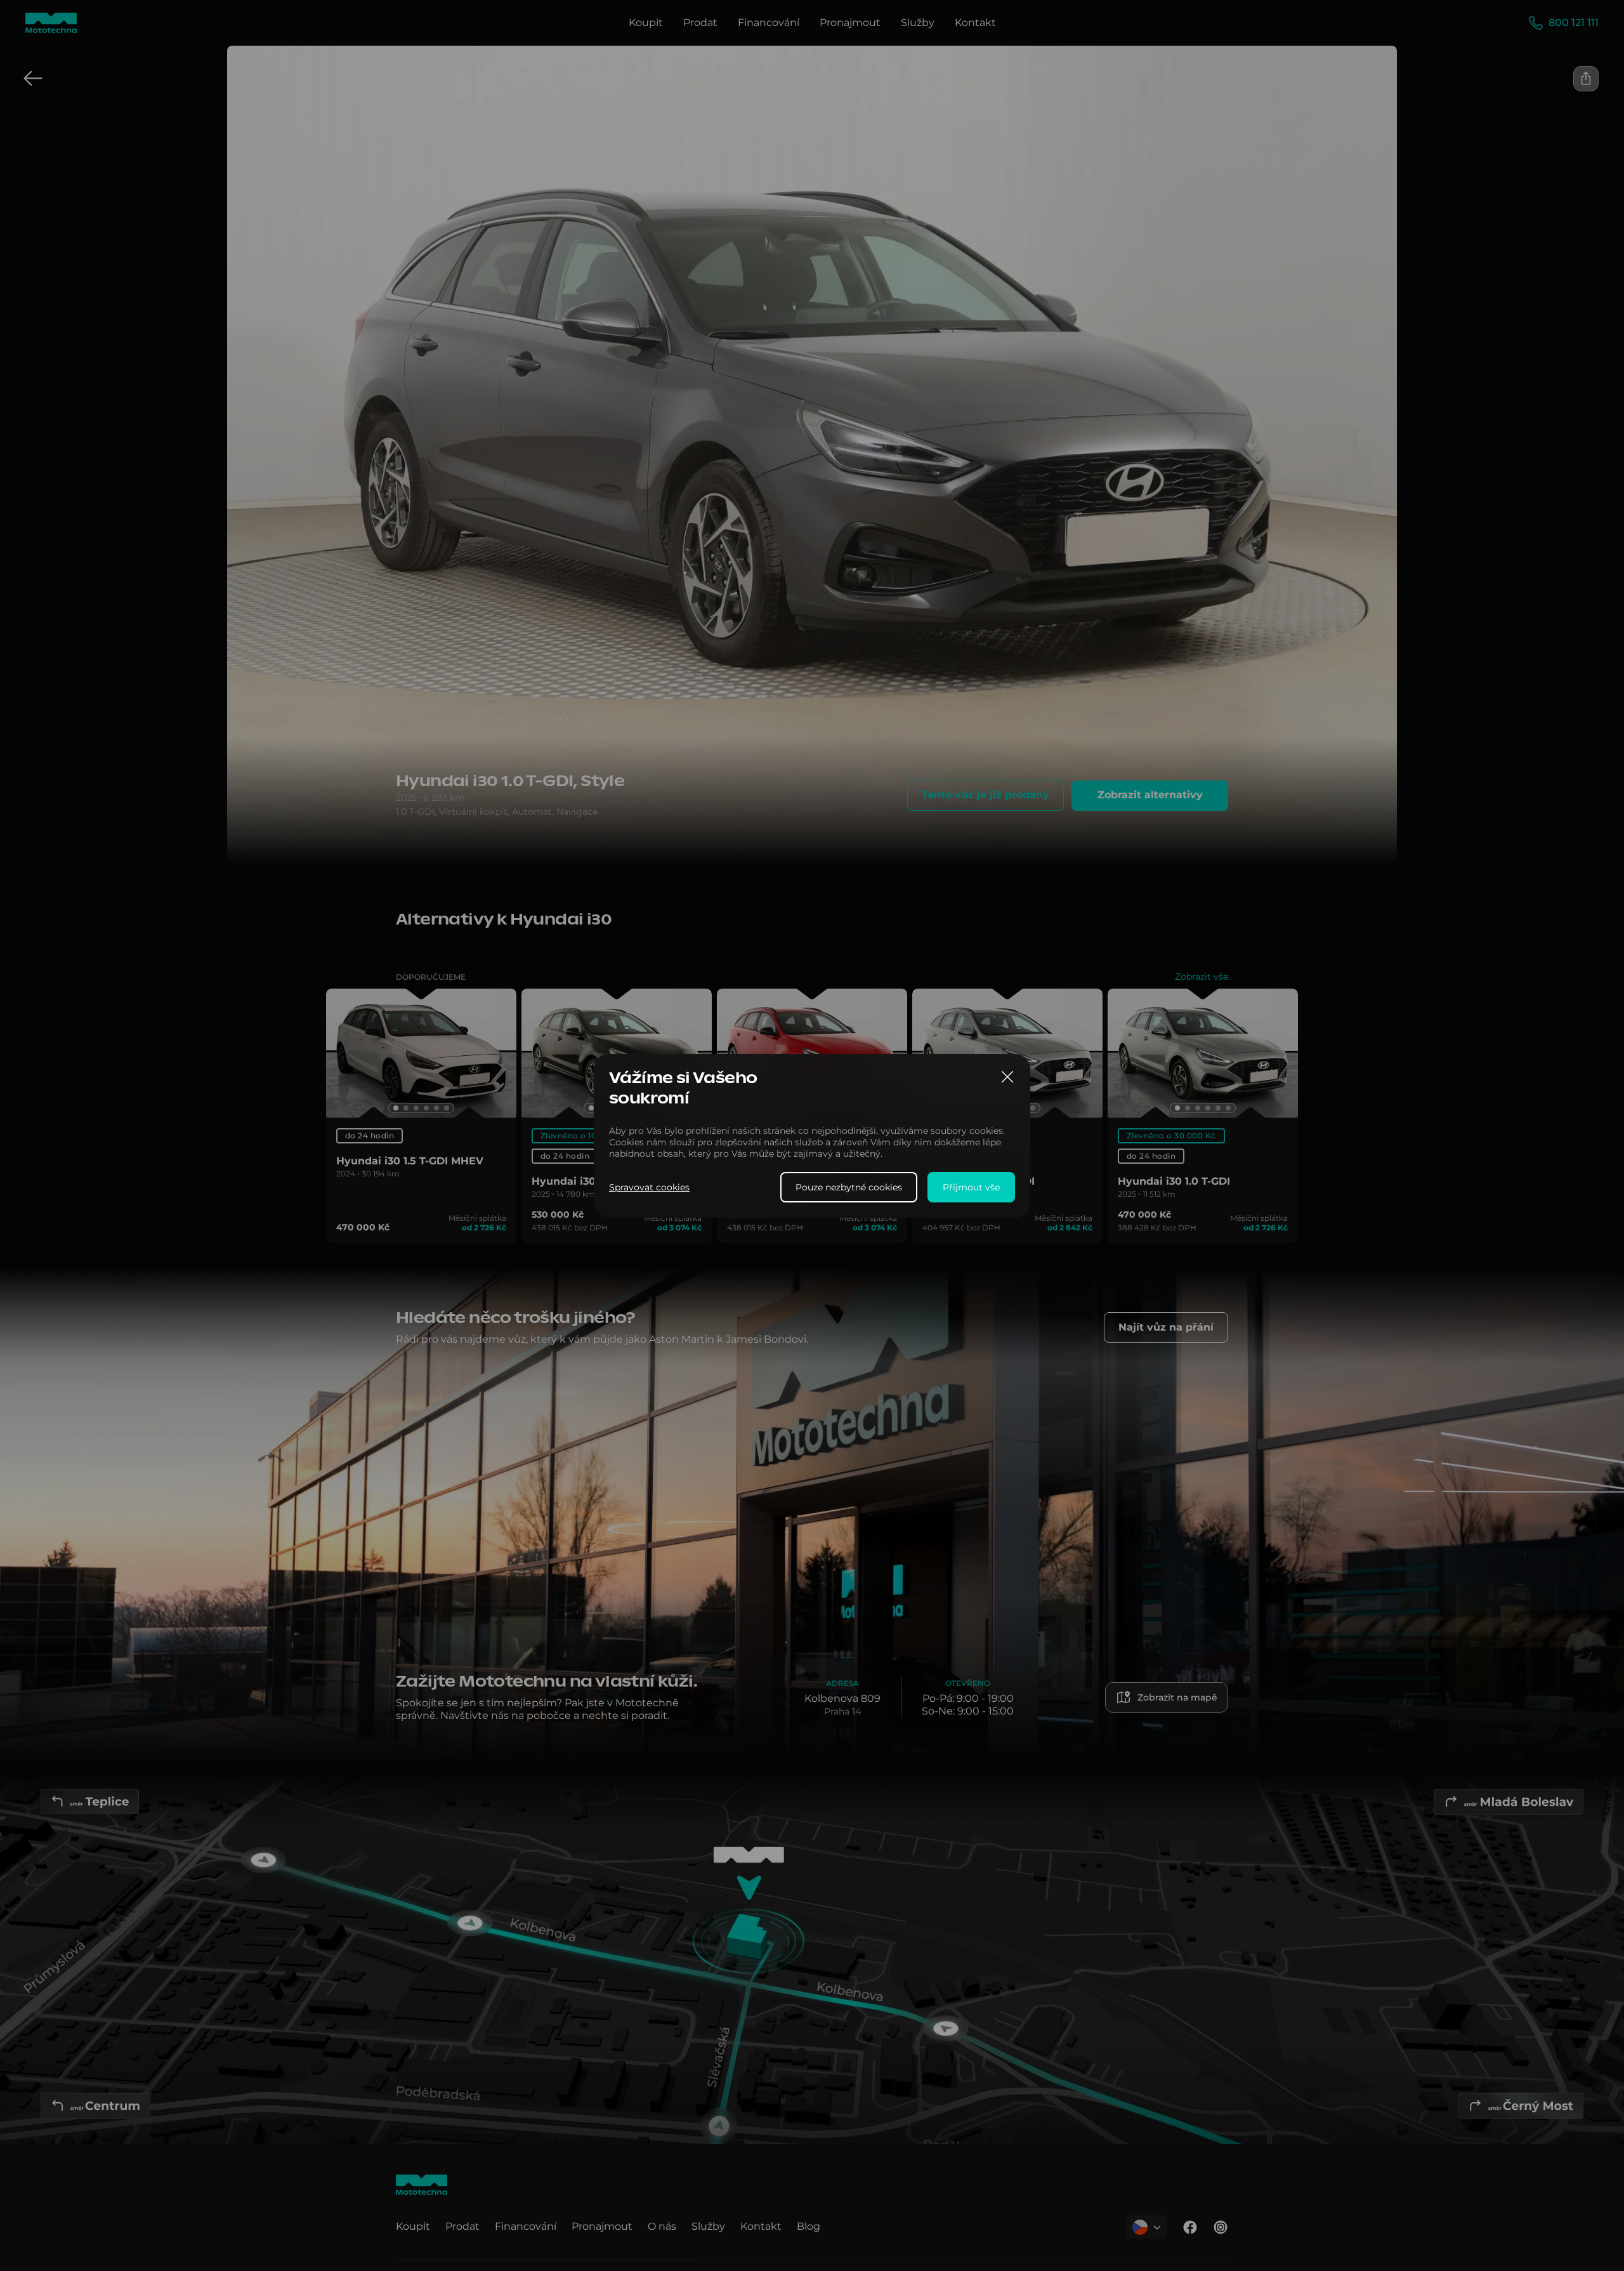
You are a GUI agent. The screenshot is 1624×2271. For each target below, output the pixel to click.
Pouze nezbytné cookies (849, 1187)
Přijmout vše (971, 1187)
